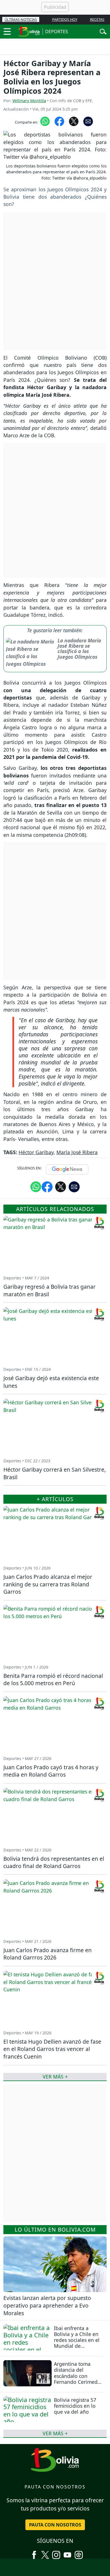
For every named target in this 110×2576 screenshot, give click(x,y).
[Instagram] (56, 2553)
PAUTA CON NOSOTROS (55, 2525)
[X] (45, 2553)
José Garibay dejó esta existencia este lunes (51, 1382)
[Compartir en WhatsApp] (45, 121)
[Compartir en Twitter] (61, 1187)
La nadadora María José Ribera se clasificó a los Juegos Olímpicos (79, 649)
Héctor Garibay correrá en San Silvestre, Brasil (55, 1473)
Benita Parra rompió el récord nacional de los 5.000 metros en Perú (53, 1680)
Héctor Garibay (36, 1152)
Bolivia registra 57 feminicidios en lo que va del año (75, 2406)
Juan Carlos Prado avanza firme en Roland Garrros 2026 (48, 1954)
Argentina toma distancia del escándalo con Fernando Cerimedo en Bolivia (77, 2376)
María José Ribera (77, 1152)
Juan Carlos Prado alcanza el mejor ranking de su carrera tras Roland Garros (48, 1584)
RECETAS (97, 19)
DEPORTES (57, 32)
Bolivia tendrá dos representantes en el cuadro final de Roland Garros (54, 1862)
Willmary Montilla (29, 101)
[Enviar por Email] (88, 121)
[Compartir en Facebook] (59, 121)
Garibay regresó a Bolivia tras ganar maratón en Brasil (49, 1290)
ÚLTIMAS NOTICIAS (21, 19)
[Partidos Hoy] (79, 2553)
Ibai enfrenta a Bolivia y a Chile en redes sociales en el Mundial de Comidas (77, 2340)
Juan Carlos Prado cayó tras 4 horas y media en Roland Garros (51, 1771)
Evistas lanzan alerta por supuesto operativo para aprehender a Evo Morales (47, 2305)
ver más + (55, 2433)
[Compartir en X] (74, 121)
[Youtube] (67, 2553)
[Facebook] (34, 2553)
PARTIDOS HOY (65, 19)
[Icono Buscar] (103, 31)
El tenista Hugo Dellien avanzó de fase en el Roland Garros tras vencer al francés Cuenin (52, 2049)
